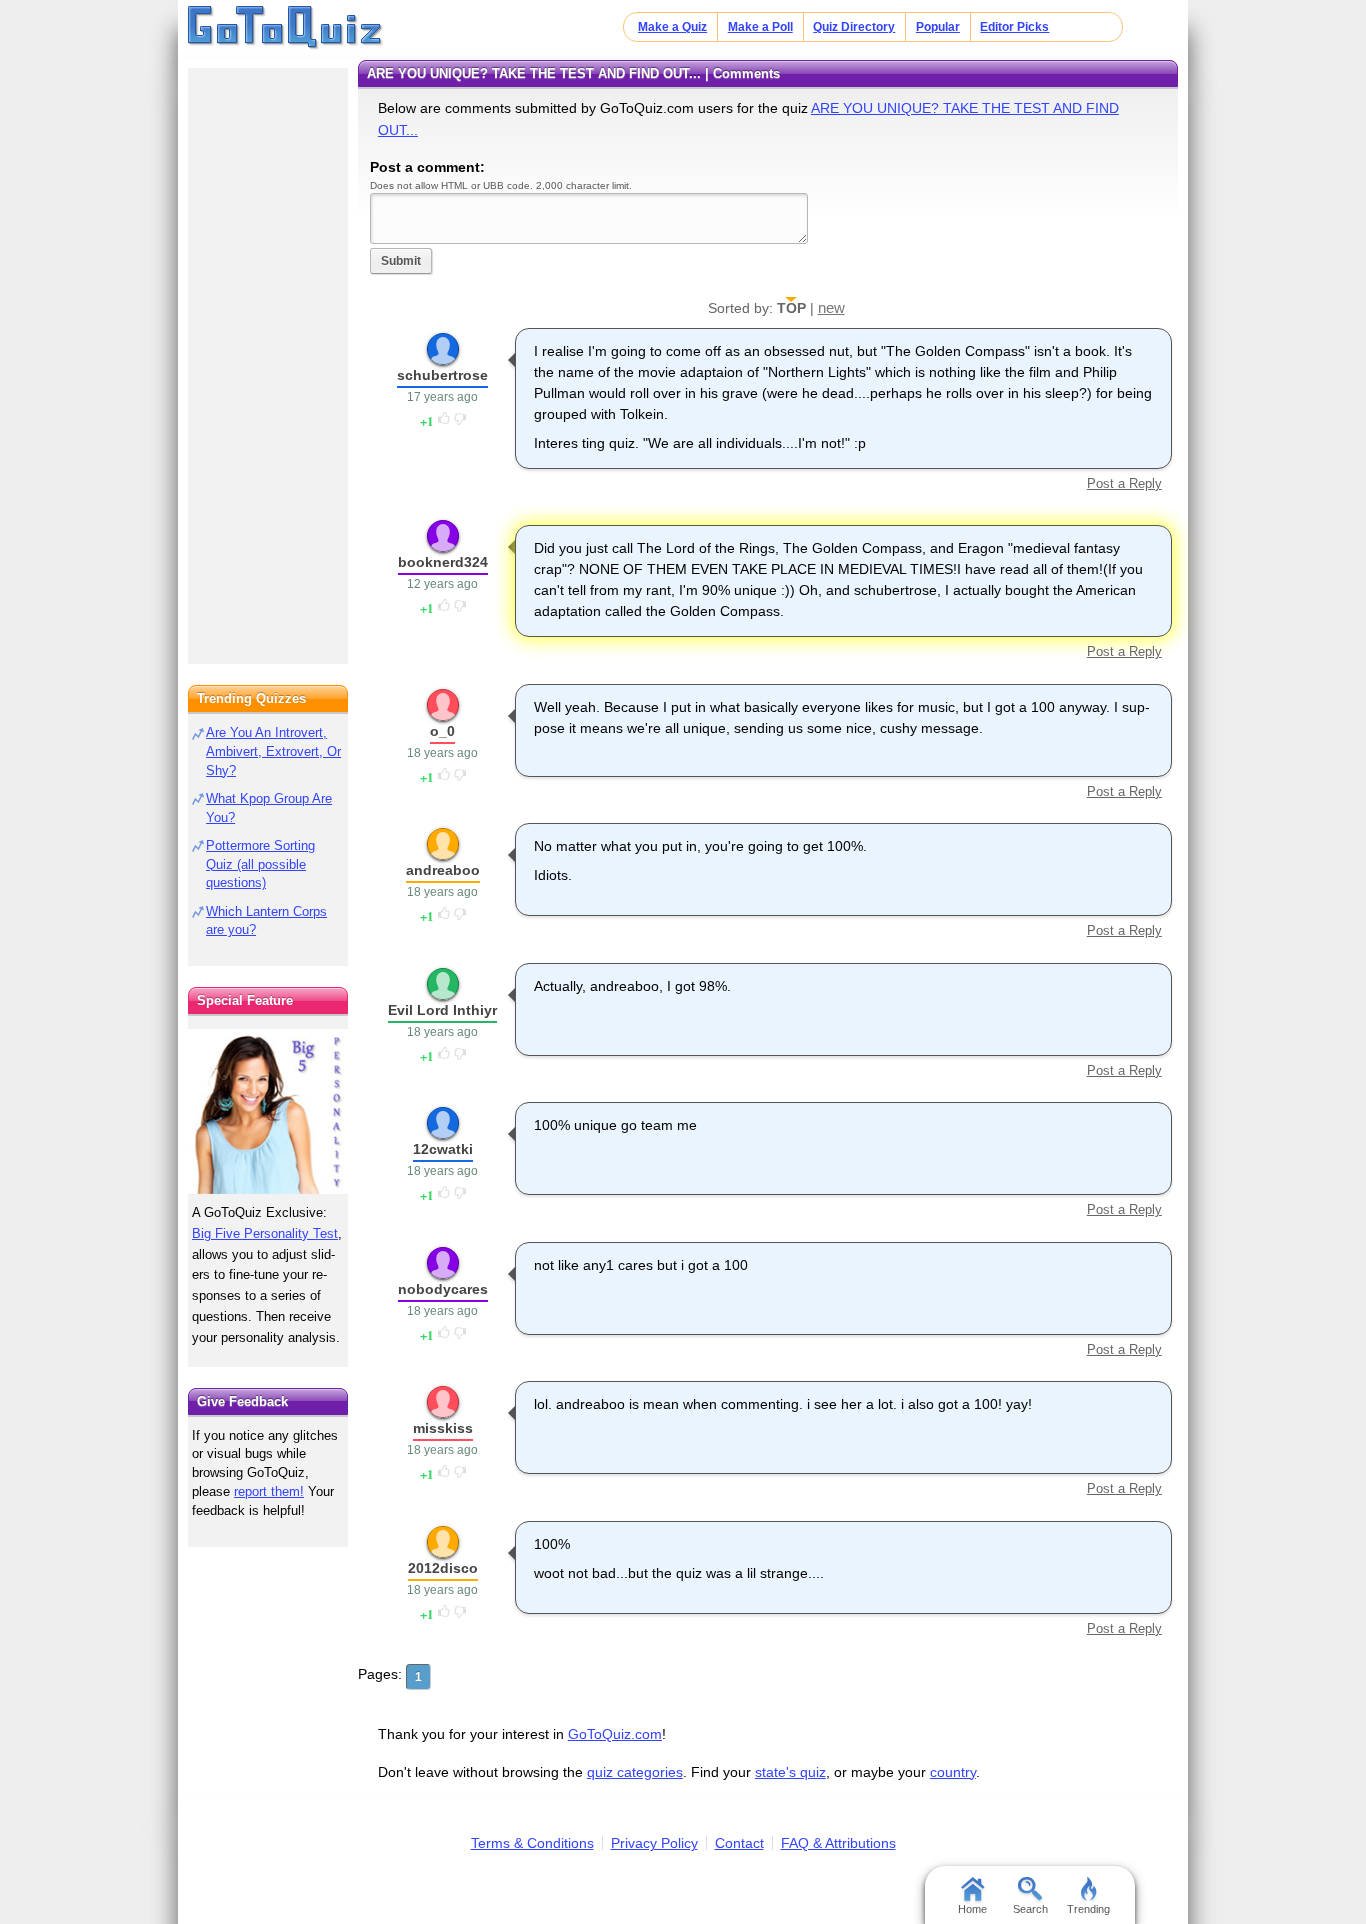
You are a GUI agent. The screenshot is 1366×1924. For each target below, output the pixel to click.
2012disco (443, 1568)
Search (1030, 1909)
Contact (739, 1843)
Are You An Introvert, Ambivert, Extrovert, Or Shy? (273, 751)
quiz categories (635, 1772)
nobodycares (443, 1289)
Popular (938, 27)
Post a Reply (1124, 483)
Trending (1088, 1909)
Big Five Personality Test (265, 1233)
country (953, 1772)
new (831, 307)
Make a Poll (760, 27)
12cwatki (443, 1149)
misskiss (443, 1428)
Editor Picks (1014, 27)
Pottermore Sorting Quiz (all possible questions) (260, 864)
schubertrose (442, 375)
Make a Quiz (672, 27)
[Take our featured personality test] (268, 1111)
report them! (269, 1491)
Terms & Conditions (532, 1843)
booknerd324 (443, 562)
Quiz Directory (854, 27)
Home (972, 1909)
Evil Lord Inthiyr (442, 1010)
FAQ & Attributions (838, 1843)
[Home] (285, 28)
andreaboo (443, 870)
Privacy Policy (654, 1843)
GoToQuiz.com (615, 1734)
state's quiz (790, 1772)
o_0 (442, 731)
